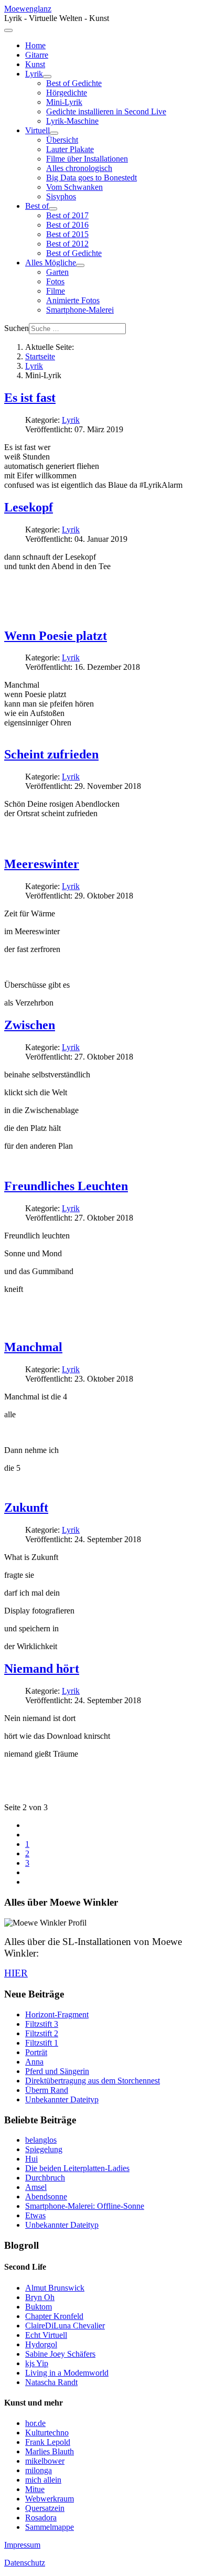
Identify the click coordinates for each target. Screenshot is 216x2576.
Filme (56, 291)
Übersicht (62, 140)
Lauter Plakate (70, 149)
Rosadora (41, 2518)
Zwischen (30, 1025)
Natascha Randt (51, 2382)
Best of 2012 (67, 244)
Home (35, 45)
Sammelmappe (50, 2527)
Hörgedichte (67, 93)
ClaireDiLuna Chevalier (65, 2326)
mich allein (43, 2480)
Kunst (35, 64)
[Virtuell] (54, 133)
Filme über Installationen (87, 159)
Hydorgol (41, 2344)
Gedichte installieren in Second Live (106, 111)
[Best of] (53, 209)
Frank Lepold (48, 2442)
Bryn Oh (40, 2297)
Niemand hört (42, 1669)
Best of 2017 (67, 215)
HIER (16, 1973)
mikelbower (45, 2461)
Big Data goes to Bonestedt (91, 178)
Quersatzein (45, 2508)
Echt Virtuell (46, 2335)
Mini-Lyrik (64, 102)
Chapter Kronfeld (54, 2316)
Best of (37, 206)
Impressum (22, 2545)
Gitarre (37, 55)
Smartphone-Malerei (80, 310)
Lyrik (34, 74)
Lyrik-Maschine (72, 121)
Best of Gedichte (74, 83)
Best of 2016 (67, 225)
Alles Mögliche (51, 263)
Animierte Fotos (73, 300)
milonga (39, 2470)
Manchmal (33, 1347)
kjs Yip (37, 2363)
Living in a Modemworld (67, 2373)
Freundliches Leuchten (66, 1186)
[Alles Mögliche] (80, 265)
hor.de (35, 2423)
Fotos (55, 281)
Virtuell (37, 130)
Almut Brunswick (55, 2288)
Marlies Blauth (50, 2451)
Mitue (35, 2489)
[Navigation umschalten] (8, 30)
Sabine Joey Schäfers (60, 2354)
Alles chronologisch (79, 168)
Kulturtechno (47, 2433)
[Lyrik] (47, 77)
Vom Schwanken (74, 187)
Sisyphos (61, 196)
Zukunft (26, 1508)
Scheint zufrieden (51, 754)
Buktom (39, 2307)
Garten (57, 272)
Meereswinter (42, 864)
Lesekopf (29, 507)
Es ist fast (30, 398)
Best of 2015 (67, 234)
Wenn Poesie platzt (56, 636)
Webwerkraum (50, 2499)
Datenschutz (25, 2563)
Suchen (17, 328)
